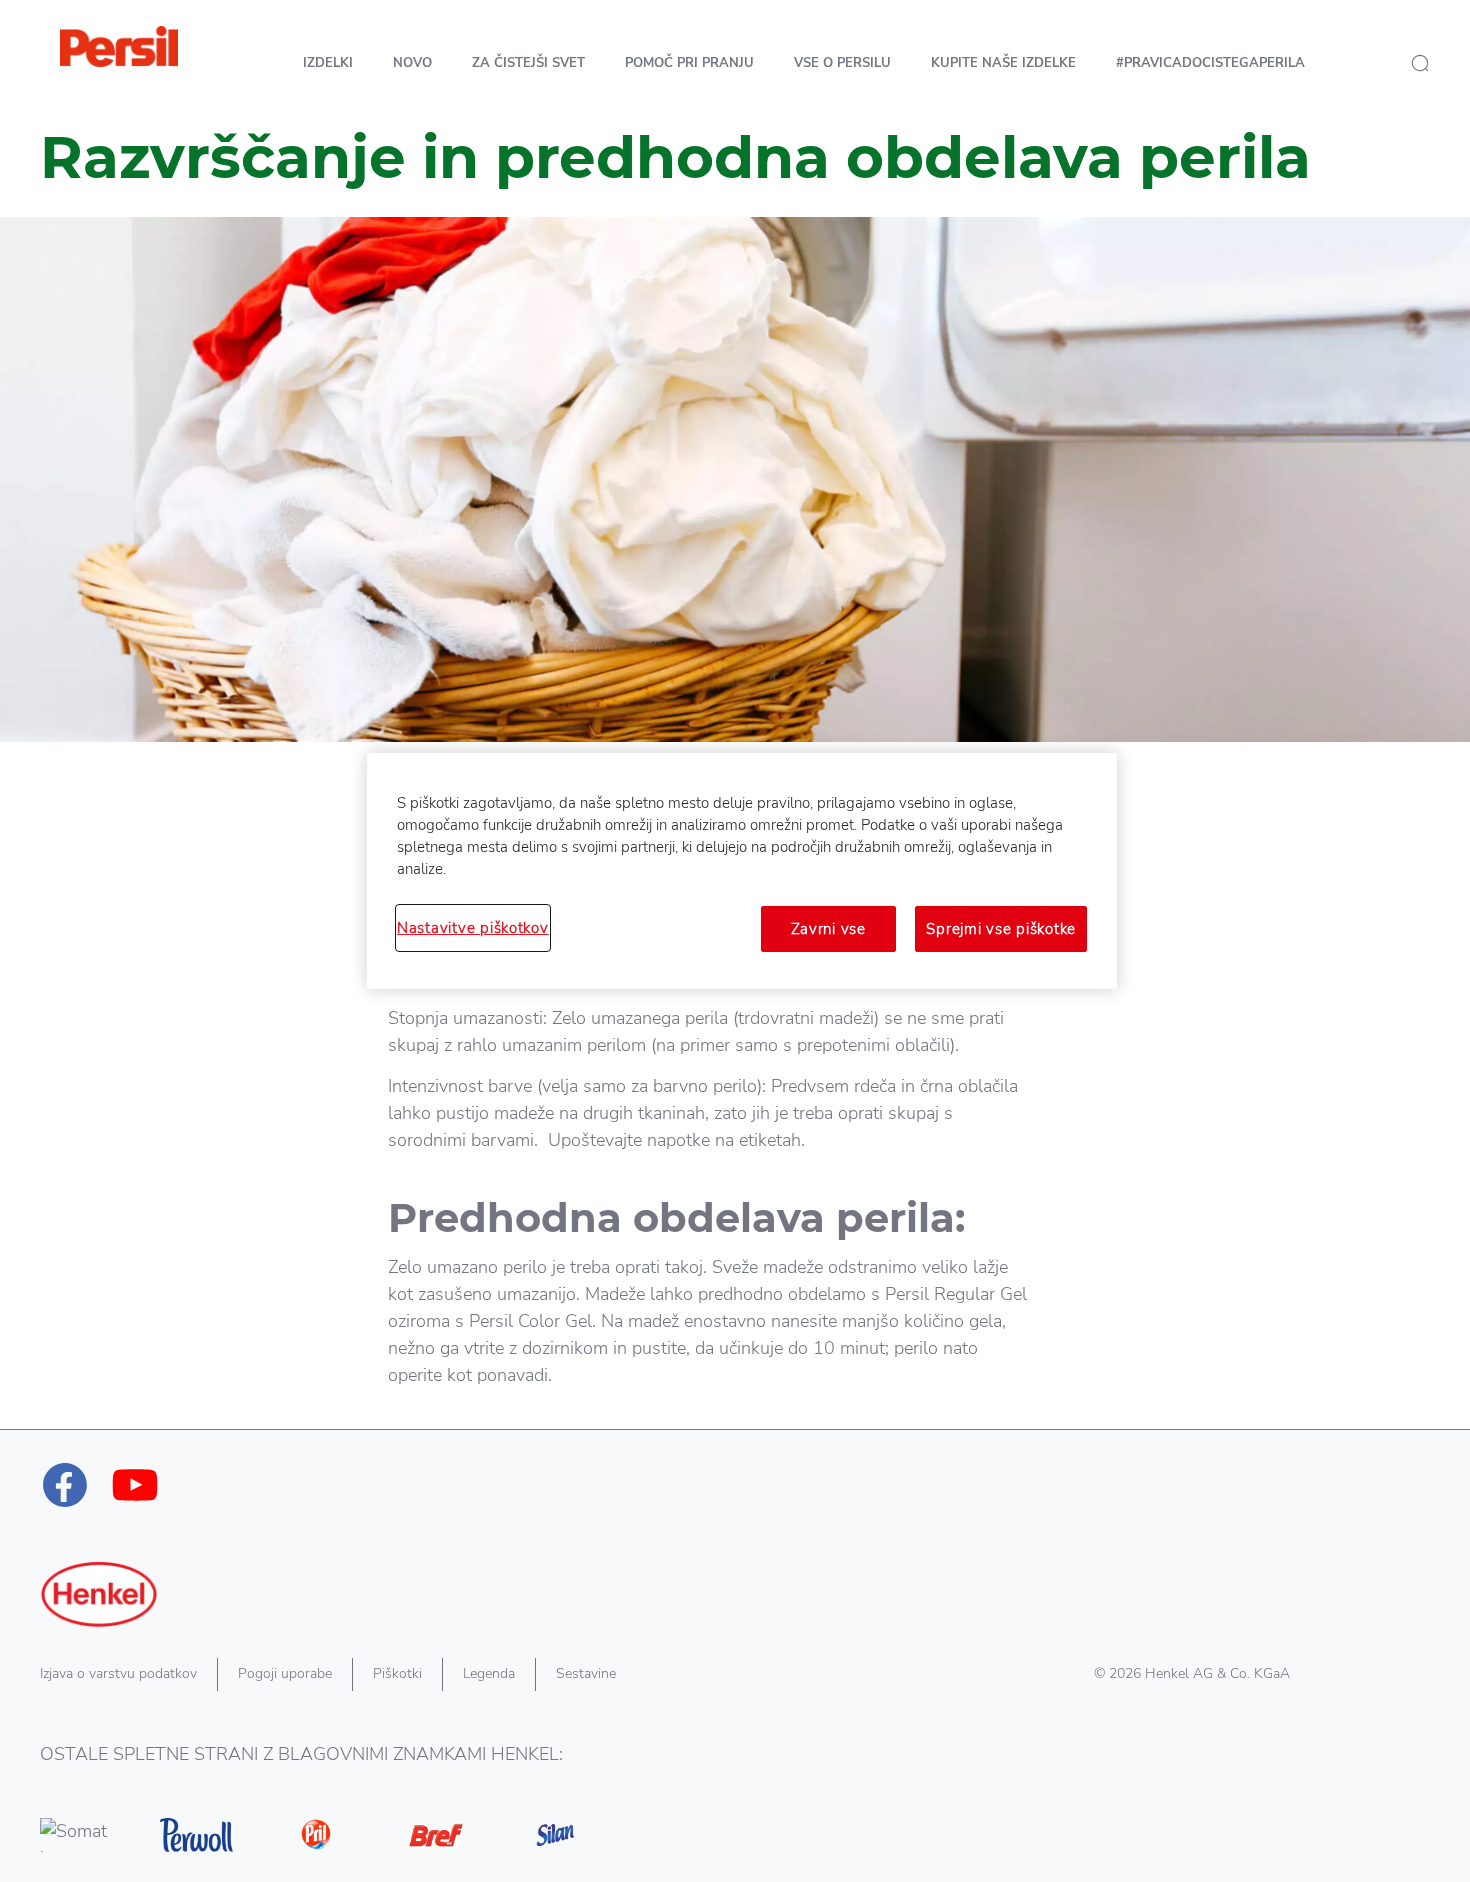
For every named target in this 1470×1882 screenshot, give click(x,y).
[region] (742, 871)
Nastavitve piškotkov (473, 928)
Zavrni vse (828, 929)
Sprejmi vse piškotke (1001, 929)
